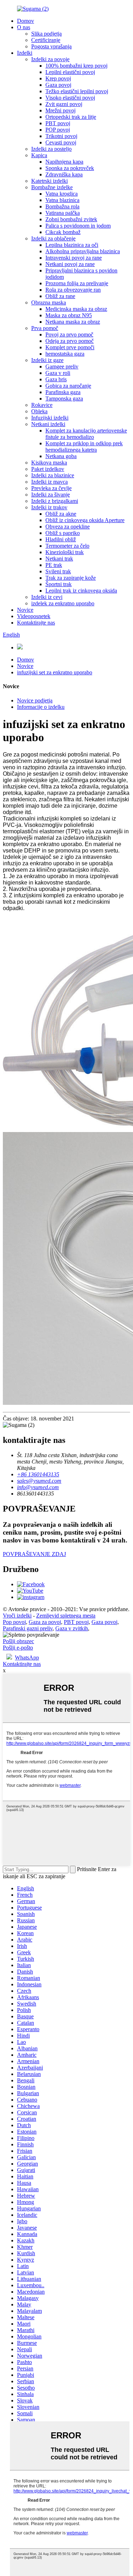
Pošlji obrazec (18, 1641)
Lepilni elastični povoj (70, 72)
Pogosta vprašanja (51, 46)
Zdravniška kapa (64, 174)
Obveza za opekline (68, 527)
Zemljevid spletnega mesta (66, 1616)
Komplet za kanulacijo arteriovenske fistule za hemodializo (86, 434)
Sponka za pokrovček (70, 168)
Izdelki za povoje (50, 59)
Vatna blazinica (62, 200)
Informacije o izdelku (41, 707)
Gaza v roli (58, 373)
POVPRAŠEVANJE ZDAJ (34, 1554)
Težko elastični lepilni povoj (77, 91)
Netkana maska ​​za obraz (73, 322)
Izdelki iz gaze (47, 360)
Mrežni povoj (60, 110)
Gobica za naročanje (68, 386)
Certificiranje (46, 40)
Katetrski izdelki (49, 181)
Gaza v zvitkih (72, 1628)
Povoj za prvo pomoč (69, 334)
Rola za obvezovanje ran (73, 290)
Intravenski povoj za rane (74, 258)
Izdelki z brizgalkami (55, 501)
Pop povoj (14, 1622)
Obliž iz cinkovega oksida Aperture (85, 520)
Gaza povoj (58, 85)
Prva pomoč (45, 328)
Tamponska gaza (64, 399)
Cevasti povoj (61, 142)
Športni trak (59, 584)
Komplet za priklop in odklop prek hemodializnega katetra (84, 447)
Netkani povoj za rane (70, 264)
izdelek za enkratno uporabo (63, 603)
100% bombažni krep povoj (76, 66)
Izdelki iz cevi (47, 597)
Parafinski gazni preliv (28, 1628)
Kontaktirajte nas (36, 623)
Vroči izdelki (17, 1616)
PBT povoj (58, 123)
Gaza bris (56, 379)
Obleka (39, 411)
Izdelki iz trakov (49, 507)
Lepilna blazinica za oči (72, 245)
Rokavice (42, 405)
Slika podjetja (46, 34)
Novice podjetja (35, 700)
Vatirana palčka (63, 213)
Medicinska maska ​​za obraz (76, 309)
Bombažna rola (62, 206)
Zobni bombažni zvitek (71, 219)
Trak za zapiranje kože (71, 578)
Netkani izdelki (48, 424)
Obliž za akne (61, 514)
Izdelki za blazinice (53, 475)
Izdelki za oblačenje (53, 238)
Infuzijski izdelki (50, 418)
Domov (26, 21)
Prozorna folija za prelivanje (77, 283)
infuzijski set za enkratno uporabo (55, 672)
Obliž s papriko (63, 533)
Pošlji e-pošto (18, 1648)
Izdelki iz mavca (49, 482)
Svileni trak (58, 571)
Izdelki (25, 53)
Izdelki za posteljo (51, 149)
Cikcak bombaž (63, 232)
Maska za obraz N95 (69, 315)
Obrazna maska (49, 302)
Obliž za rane (60, 296)
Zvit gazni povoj (64, 104)
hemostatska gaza (65, 354)
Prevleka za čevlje (51, 488)
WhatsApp (27, 1658)
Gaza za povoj (45, 1622)
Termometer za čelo (67, 546)
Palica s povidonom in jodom (78, 226)
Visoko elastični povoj (70, 98)
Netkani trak (59, 559)
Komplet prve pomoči (70, 347)
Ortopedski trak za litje (71, 117)
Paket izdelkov (48, 469)
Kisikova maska (49, 463)
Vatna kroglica (62, 194)
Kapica (39, 155)
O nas (24, 27)
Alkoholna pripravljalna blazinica (83, 251)
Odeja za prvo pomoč (70, 341)
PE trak (54, 565)
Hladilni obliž (61, 539)
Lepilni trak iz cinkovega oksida (81, 591)
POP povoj (58, 130)
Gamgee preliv (62, 367)
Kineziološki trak (65, 552)
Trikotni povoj (61, 136)
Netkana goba (61, 456)
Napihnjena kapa (64, 162)
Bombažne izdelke (52, 187)
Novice (25, 610)
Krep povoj (58, 78)
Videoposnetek (34, 616)
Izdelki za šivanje (51, 495)
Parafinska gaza (63, 392)
